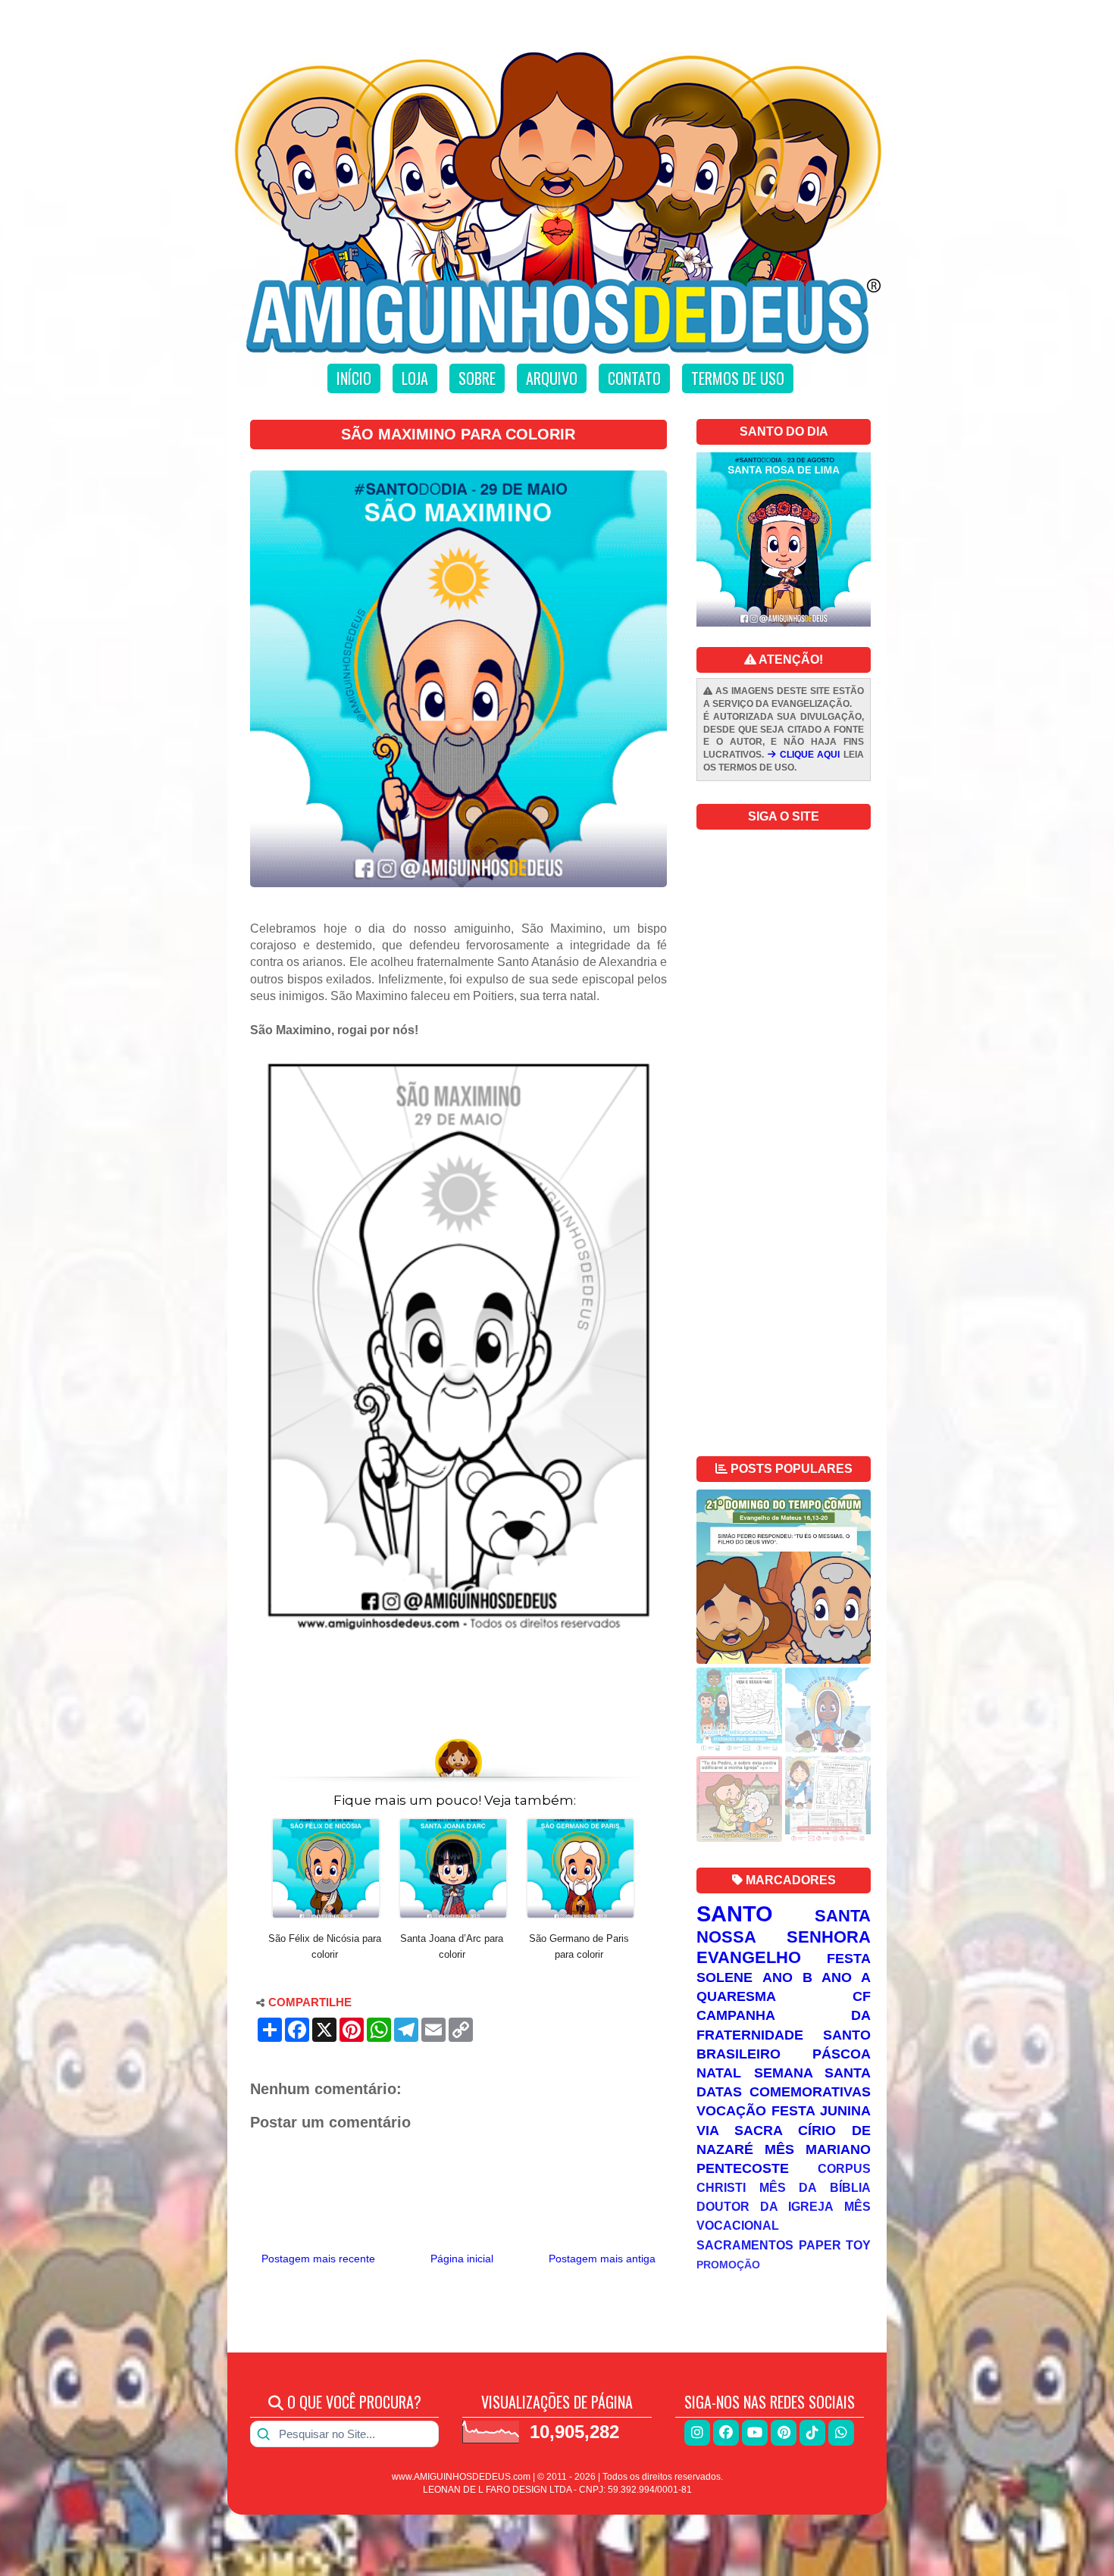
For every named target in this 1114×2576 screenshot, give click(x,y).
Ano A (846, 1977)
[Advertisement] (458, 1687)
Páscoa (842, 2054)
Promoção (728, 2265)
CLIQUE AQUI (808, 755)
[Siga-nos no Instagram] (697, 2433)
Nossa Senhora (784, 1937)
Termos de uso (738, 378)
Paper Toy (835, 2245)
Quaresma (736, 1996)
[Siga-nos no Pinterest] (784, 2433)
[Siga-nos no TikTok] (812, 2433)
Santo (735, 1914)
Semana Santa (813, 2073)
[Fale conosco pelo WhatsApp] (841, 2433)
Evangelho (749, 1957)
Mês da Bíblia (815, 2187)
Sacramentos (745, 2245)
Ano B (787, 1977)
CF (862, 1996)
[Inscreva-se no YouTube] (755, 2433)
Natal (719, 2073)
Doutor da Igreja (765, 2206)
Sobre (477, 378)
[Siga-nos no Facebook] (726, 2433)
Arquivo (552, 378)
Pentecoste (743, 2168)
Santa (843, 1916)
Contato (634, 378)
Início (354, 378)
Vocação (731, 2111)
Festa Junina (821, 2111)
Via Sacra (740, 2131)
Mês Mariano (818, 2149)
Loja (415, 378)
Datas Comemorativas (784, 2092)
